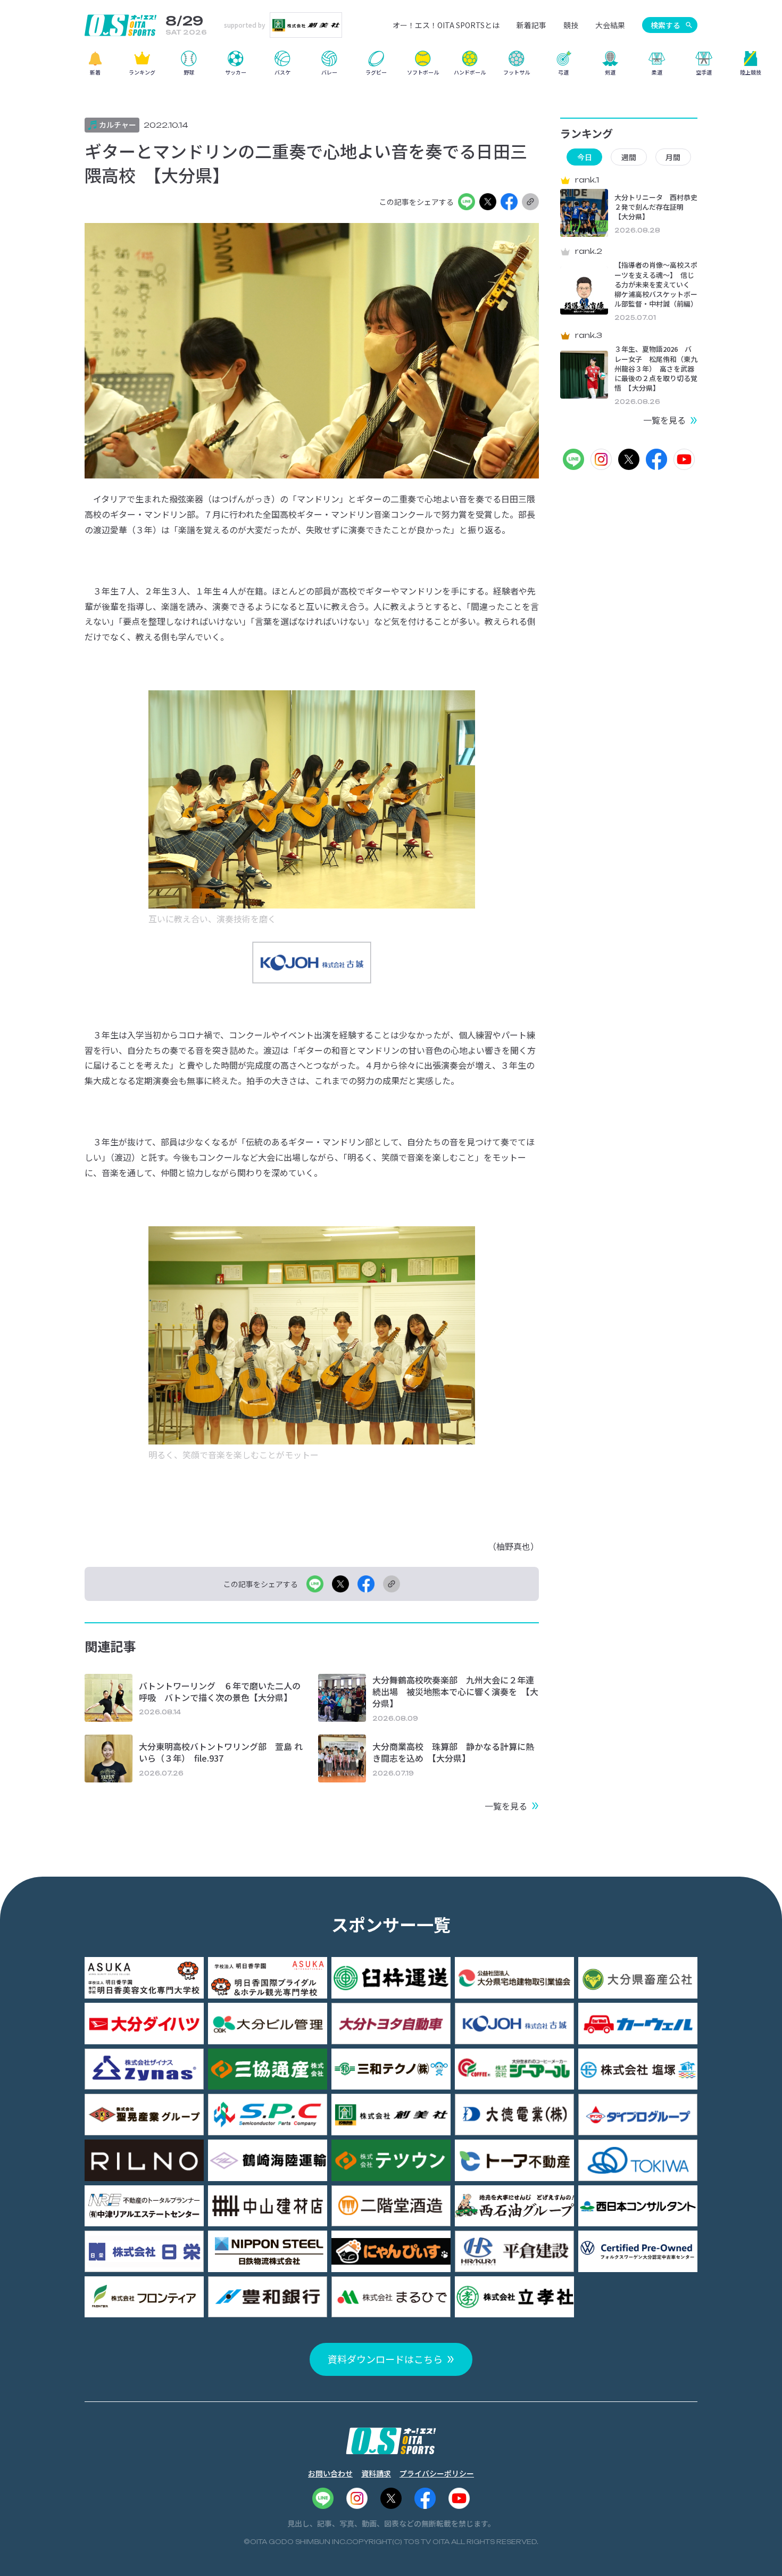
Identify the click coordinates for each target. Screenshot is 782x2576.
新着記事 (531, 25)
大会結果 (610, 25)
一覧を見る (506, 1806)
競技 (571, 25)
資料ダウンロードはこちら (385, 2359)
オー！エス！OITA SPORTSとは (446, 25)
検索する (665, 25)
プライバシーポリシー (437, 2473)
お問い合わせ (330, 2473)
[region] (391, 67)
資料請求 (376, 2473)
